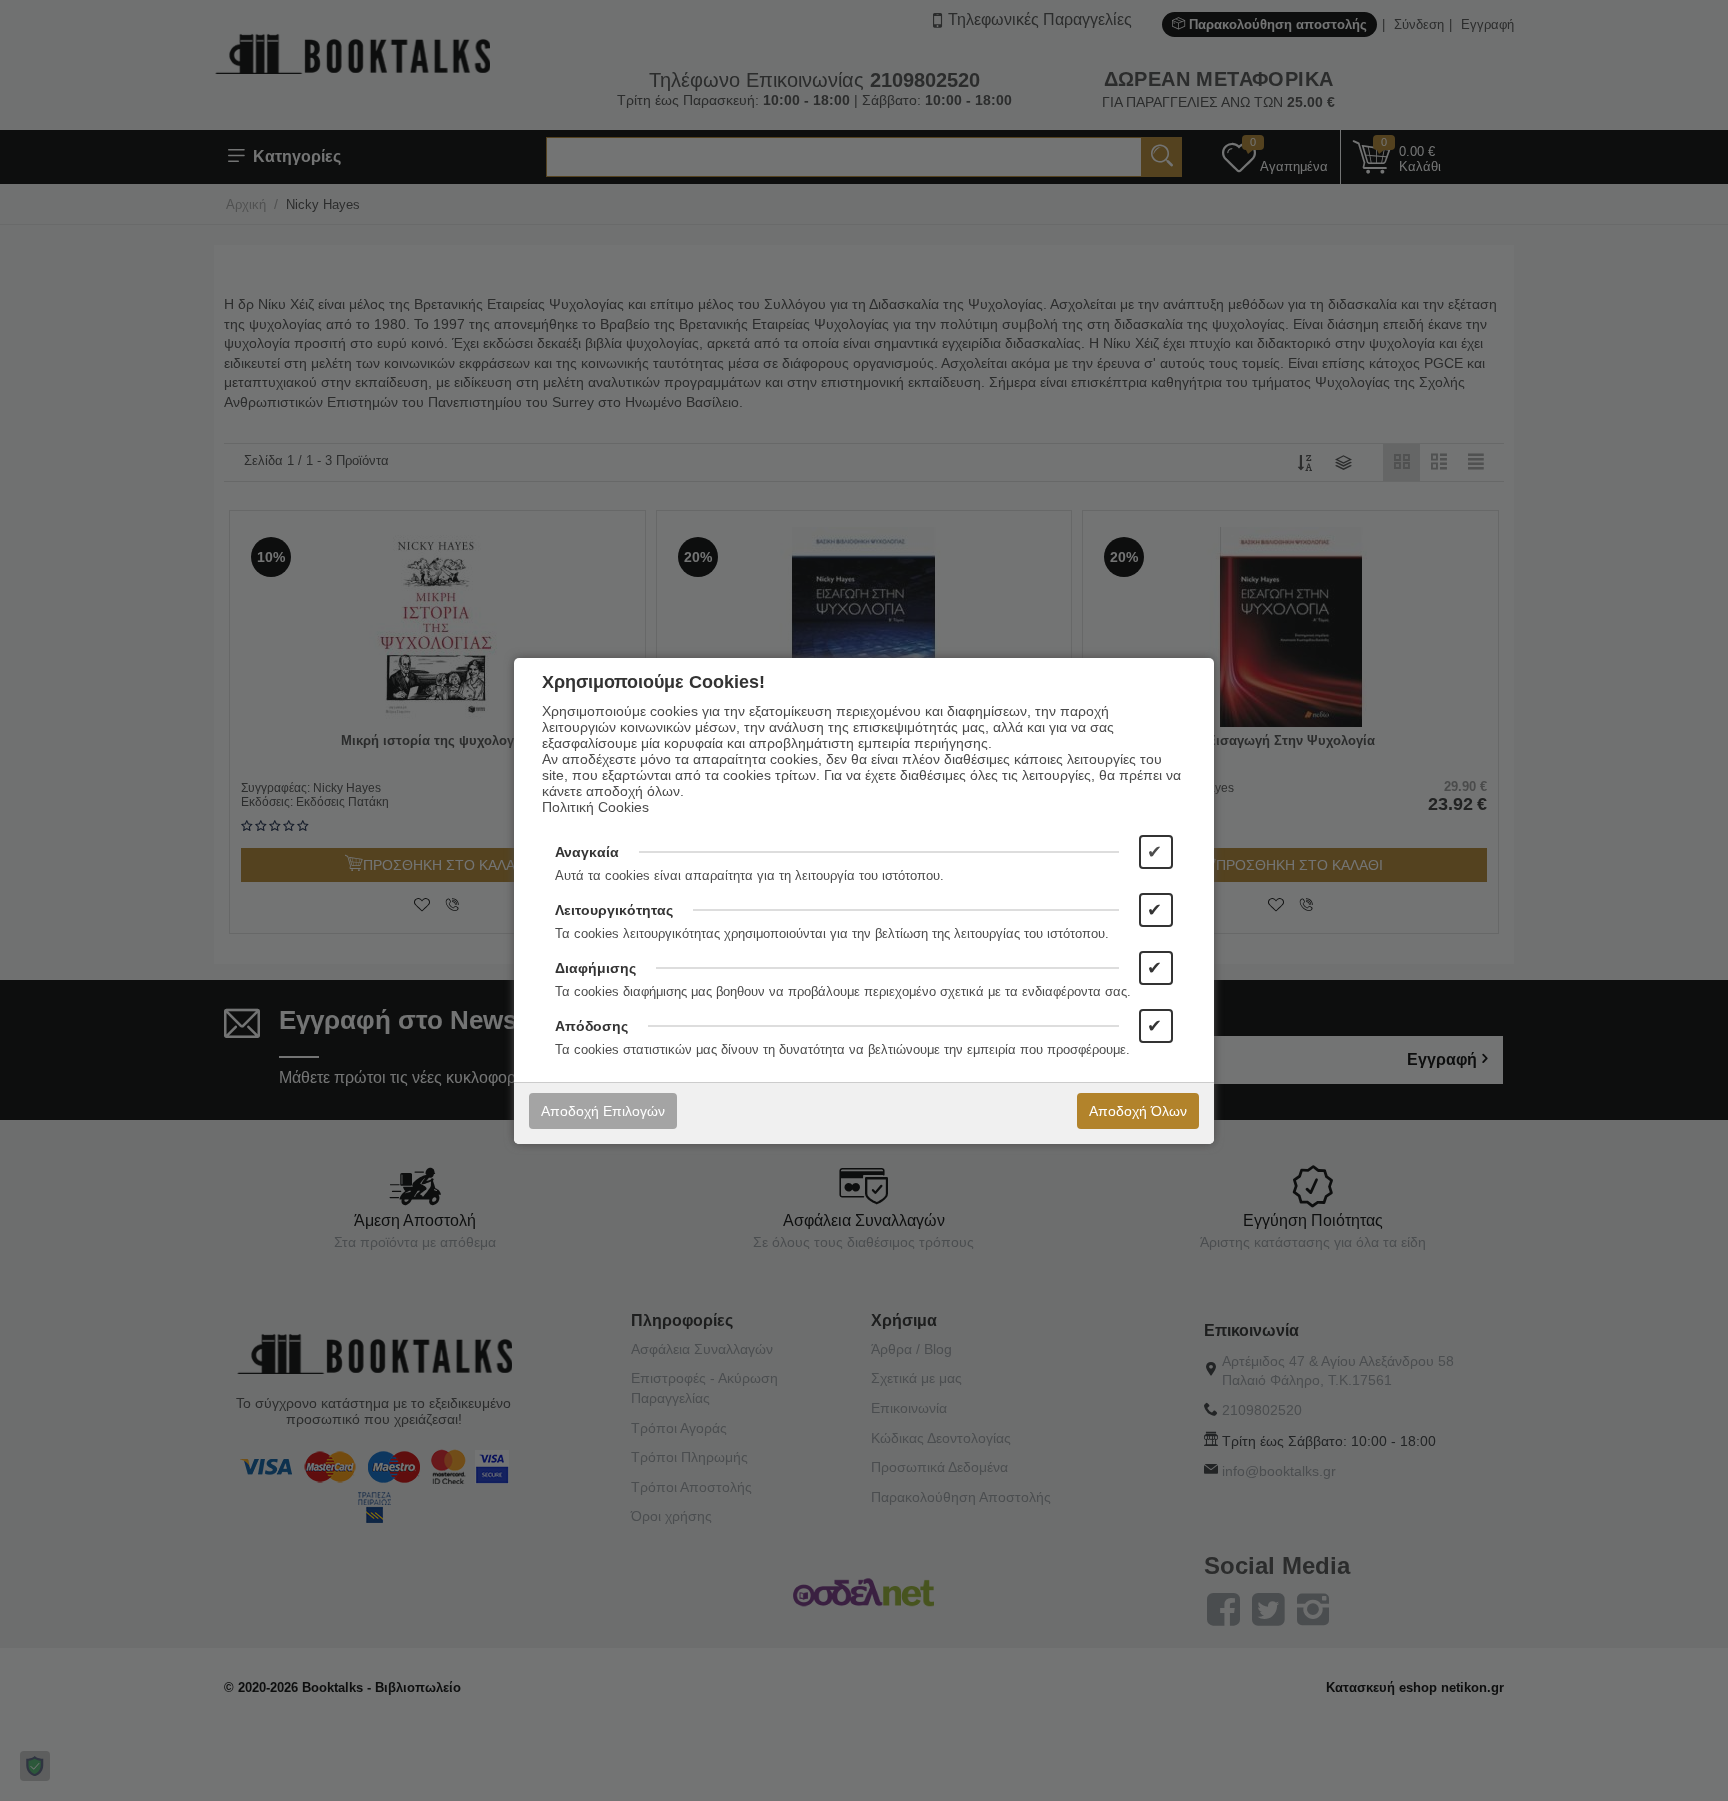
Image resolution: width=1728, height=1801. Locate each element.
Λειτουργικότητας (614, 910)
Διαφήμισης (595, 968)
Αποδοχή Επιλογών (603, 1111)
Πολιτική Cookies (595, 807)
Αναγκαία (587, 852)
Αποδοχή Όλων (1138, 1111)
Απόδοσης (591, 1026)
